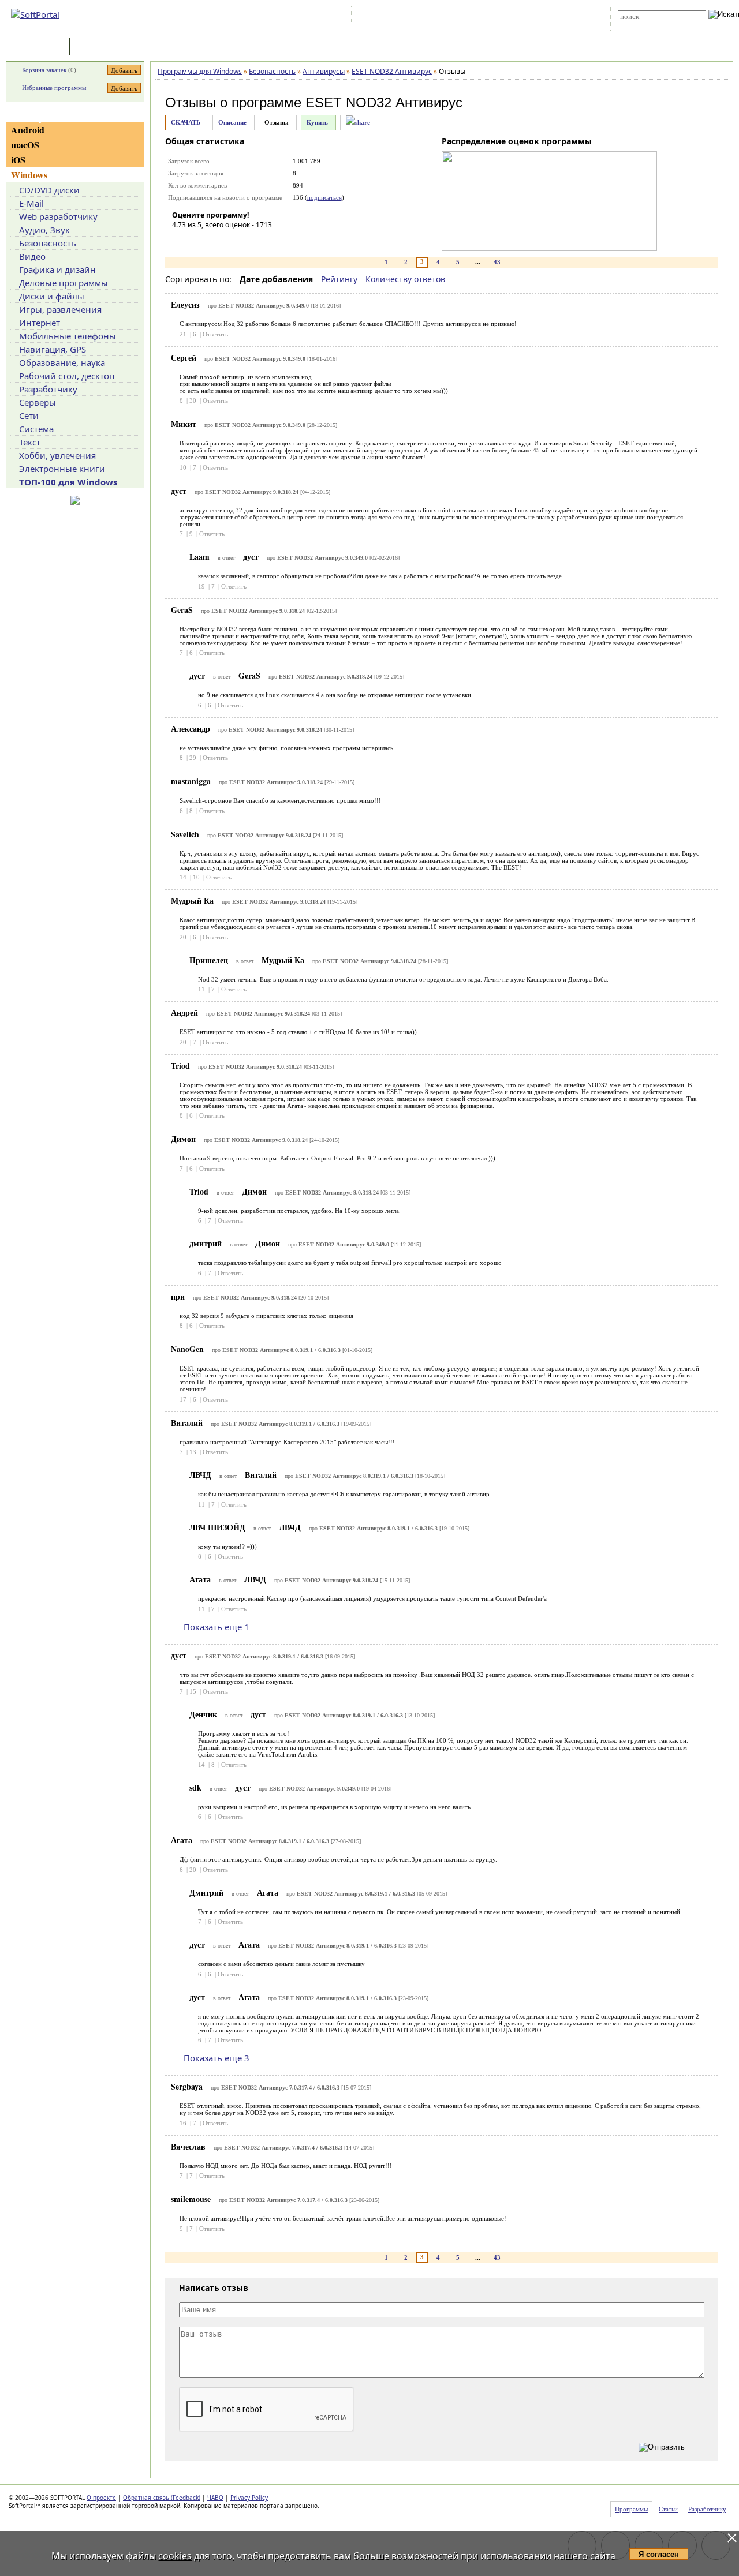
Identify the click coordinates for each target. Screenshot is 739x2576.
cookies (175, 2556)
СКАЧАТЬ (186, 122)
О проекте (101, 2498)
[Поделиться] (358, 123)
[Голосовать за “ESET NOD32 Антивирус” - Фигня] (181, 241)
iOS (18, 160)
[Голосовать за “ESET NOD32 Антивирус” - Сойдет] (215, 241)
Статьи (98, 48)
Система (36, 429)
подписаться (324, 197)
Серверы (38, 402)
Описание (232, 122)
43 (497, 262)
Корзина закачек (44, 70)
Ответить (215, 334)
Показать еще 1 (217, 1627)
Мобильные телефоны (68, 336)
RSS (549, 17)
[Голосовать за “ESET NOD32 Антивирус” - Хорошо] (233, 241)
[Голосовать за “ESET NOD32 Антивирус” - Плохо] (198, 241)
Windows (29, 175)
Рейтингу (339, 279)
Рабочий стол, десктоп (67, 376)
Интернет (40, 323)
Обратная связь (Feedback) (162, 2498)
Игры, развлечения (60, 309)
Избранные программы (54, 88)
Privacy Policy (249, 2498)
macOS (25, 145)
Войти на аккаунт (389, 17)
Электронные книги (62, 469)
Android (28, 130)
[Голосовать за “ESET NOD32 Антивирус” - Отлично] (250, 241)
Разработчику (48, 389)
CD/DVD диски (49, 190)
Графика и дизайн (57, 269)
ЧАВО (215, 2498)
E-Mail (31, 203)
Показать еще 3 (217, 2058)
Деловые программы (64, 283)
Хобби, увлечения (57, 455)
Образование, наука (62, 362)
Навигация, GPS (53, 349)
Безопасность (48, 243)
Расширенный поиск (650, 27)
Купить (317, 122)
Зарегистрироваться (454, 17)
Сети (29, 415)
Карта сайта (514, 17)
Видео (32, 256)
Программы (40, 48)
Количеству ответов (405, 279)
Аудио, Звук (44, 230)
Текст (30, 442)
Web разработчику (58, 216)
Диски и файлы (52, 296)
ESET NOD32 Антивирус (384, 102)
